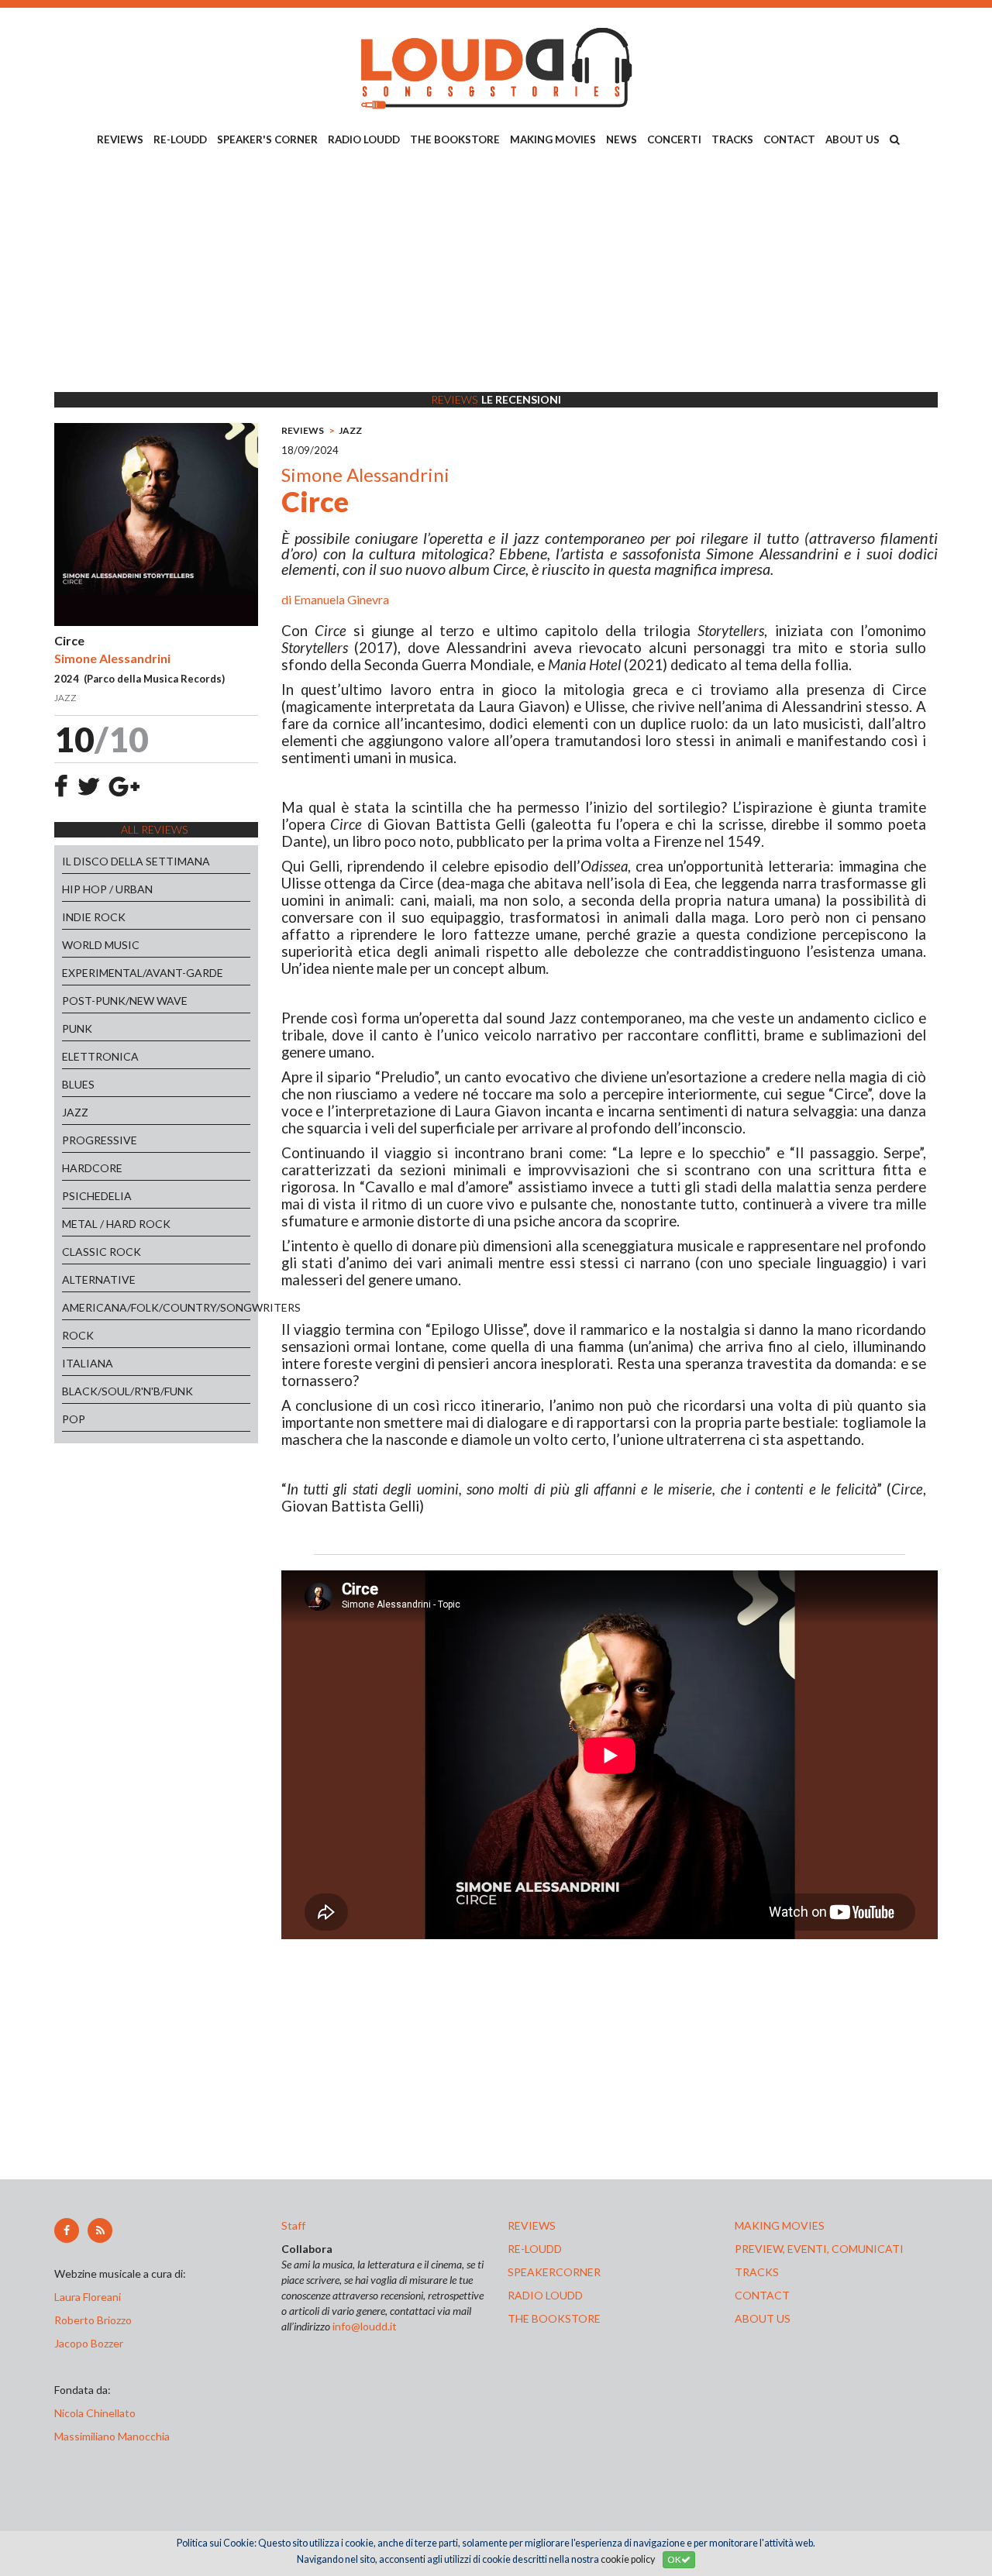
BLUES (78, 1084)
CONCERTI (674, 139)
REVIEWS (120, 139)
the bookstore (554, 2318)
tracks (757, 2272)
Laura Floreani (90, 2297)
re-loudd (535, 2249)
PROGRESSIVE (100, 1140)
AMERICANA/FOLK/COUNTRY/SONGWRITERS (156, 1307)
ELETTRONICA (100, 1056)
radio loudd (545, 2295)
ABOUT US (852, 139)
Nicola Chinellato (95, 2413)
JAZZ (75, 1112)
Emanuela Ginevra (341, 599)
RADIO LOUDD (364, 139)
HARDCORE (92, 1168)
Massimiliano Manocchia (112, 2436)
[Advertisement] (496, 272)
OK (674, 2559)
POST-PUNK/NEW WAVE (125, 1001)
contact (762, 2295)
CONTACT (789, 139)
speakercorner (554, 2272)
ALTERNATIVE (99, 1279)
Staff (293, 2225)
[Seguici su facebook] (67, 2230)
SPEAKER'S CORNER (267, 139)
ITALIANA (88, 1363)
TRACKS (732, 139)
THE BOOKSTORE (455, 139)
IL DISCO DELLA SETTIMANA (136, 861)
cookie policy (628, 2559)
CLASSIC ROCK (102, 1252)
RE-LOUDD (180, 139)
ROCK (78, 1335)
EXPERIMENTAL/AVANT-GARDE (143, 973)
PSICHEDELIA (97, 1196)
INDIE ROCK (94, 917)
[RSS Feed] (100, 2230)
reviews (532, 2225)
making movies (780, 2225)
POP (74, 1419)
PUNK (77, 1028)
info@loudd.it (365, 2326)
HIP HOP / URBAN (107, 889)
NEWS (622, 139)
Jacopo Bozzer (89, 2343)
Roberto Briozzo (93, 2320)
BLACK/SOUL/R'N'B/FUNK (127, 1391)
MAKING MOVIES (553, 139)
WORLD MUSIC (101, 945)
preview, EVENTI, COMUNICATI (819, 2249)
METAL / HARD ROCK (116, 1224)
